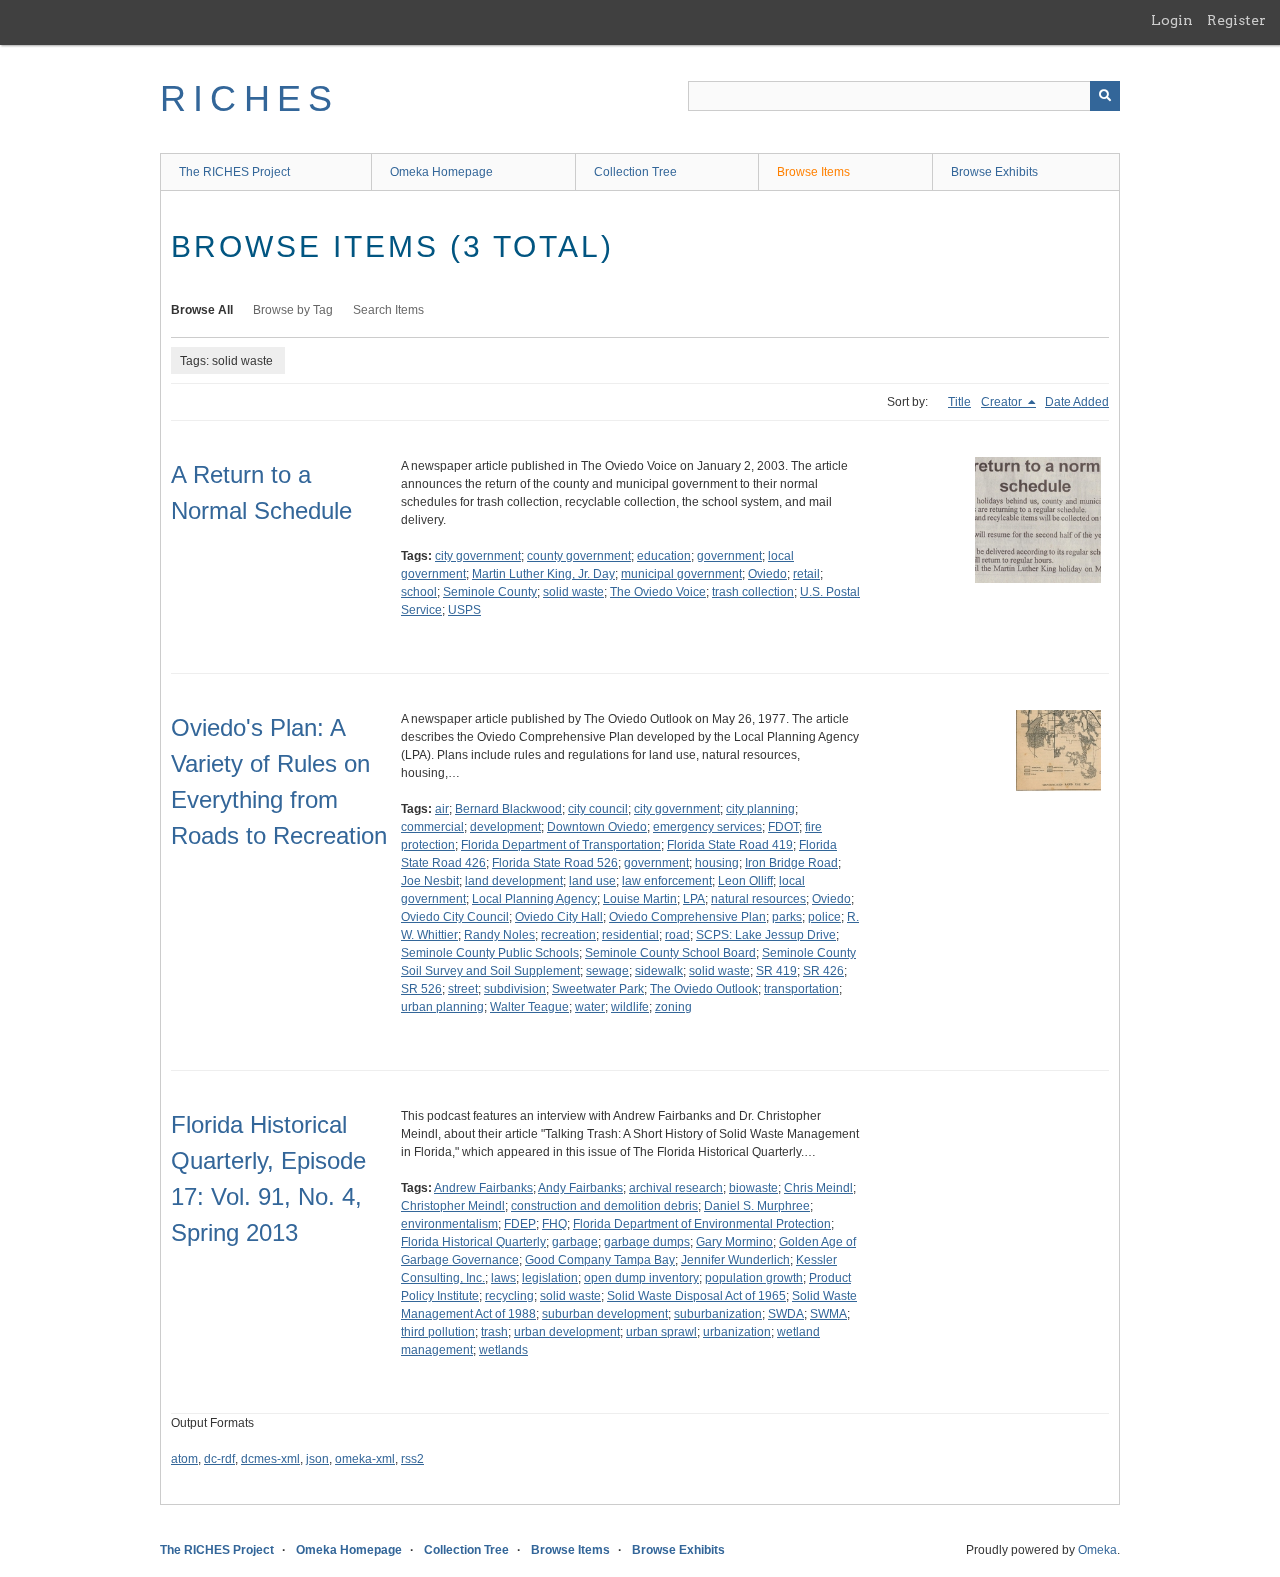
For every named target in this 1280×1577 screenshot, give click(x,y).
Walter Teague (529, 1007)
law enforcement (667, 881)
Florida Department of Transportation (561, 845)
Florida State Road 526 (555, 863)
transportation (801, 989)
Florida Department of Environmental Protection (702, 1224)
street (463, 989)
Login (1172, 20)
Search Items (388, 310)
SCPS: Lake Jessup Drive (766, 935)
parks (787, 917)
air (442, 809)
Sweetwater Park (598, 989)
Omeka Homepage (441, 172)
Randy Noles (499, 935)
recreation (568, 935)
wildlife (630, 1007)
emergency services (707, 827)
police (824, 917)
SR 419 (776, 971)
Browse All (202, 310)
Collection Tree (635, 172)
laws (503, 1278)
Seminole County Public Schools (490, 953)
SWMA (828, 1314)
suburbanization (718, 1314)
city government (478, 556)
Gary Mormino (734, 1242)
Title (959, 402)
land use (592, 881)
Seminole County (490, 592)
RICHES (249, 98)
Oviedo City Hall (559, 917)
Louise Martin (640, 899)
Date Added (1077, 402)
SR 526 (421, 989)
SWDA (786, 1314)
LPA (694, 899)
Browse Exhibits (994, 172)
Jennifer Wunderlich (735, 1260)
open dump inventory (641, 1278)
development (505, 827)
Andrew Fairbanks (483, 1188)
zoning (673, 1007)
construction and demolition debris (604, 1206)
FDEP (520, 1224)
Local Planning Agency (534, 899)
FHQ (554, 1224)
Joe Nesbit (430, 881)
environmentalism (449, 1224)
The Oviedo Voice (658, 592)
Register (1236, 20)
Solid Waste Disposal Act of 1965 (696, 1296)
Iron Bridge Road (791, 863)
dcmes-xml (270, 1459)
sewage (607, 971)
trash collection (753, 592)
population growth (754, 1278)
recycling (509, 1296)
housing (717, 863)
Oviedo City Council (455, 917)
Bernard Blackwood (508, 809)
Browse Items (813, 172)
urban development (567, 1332)
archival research (676, 1188)
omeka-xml (365, 1459)
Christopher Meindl (453, 1206)
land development (514, 881)
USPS (464, 610)
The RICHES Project (234, 172)
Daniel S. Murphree (757, 1206)
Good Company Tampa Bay (600, 1260)
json (317, 1459)
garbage (575, 1242)
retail (806, 574)
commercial (432, 827)
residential (630, 935)
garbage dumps (647, 1242)
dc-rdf (219, 1459)
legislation (550, 1278)
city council (598, 809)
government (729, 556)
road (677, 935)
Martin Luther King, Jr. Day (543, 574)
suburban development (605, 1314)
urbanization (737, 1332)
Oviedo (767, 574)
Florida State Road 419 (730, 845)
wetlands (503, 1350)
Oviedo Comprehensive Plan (687, 917)
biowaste (753, 1188)
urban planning (442, 1007)
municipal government (681, 574)
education (664, 556)
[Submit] (1105, 96)
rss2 (412, 1459)
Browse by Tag (293, 310)
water (590, 1007)
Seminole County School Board (670, 953)
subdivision (515, 989)
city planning (760, 809)
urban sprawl (661, 1332)
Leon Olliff (745, 881)
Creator (1003, 402)
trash (494, 1332)
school (419, 592)
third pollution (438, 1332)
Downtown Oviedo (597, 827)
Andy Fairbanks (580, 1188)
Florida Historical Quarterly (473, 1242)
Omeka (1097, 1550)
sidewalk (659, 971)
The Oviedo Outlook (704, 989)
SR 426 (823, 971)
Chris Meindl (818, 1188)
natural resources (758, 899)
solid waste (573, 592)
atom (184, 1459)
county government (579, 556)
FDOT (783, 827)
